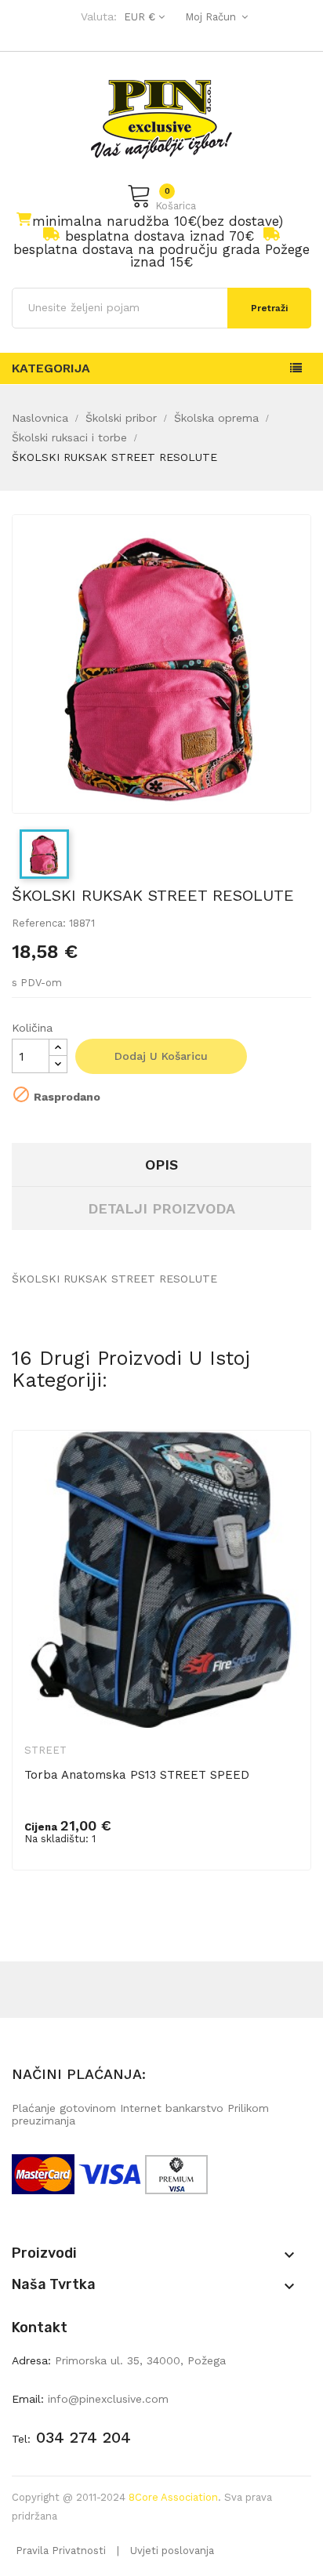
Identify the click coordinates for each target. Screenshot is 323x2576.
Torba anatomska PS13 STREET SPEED (137, 1775)
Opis (161, 1165)
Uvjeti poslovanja (172, 2551)
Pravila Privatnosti (61, 2551)
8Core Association (173, 2497)
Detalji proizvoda (161, 1208)
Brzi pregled (289, 1468)
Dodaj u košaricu (161, 1056)
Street (45, 1750)
